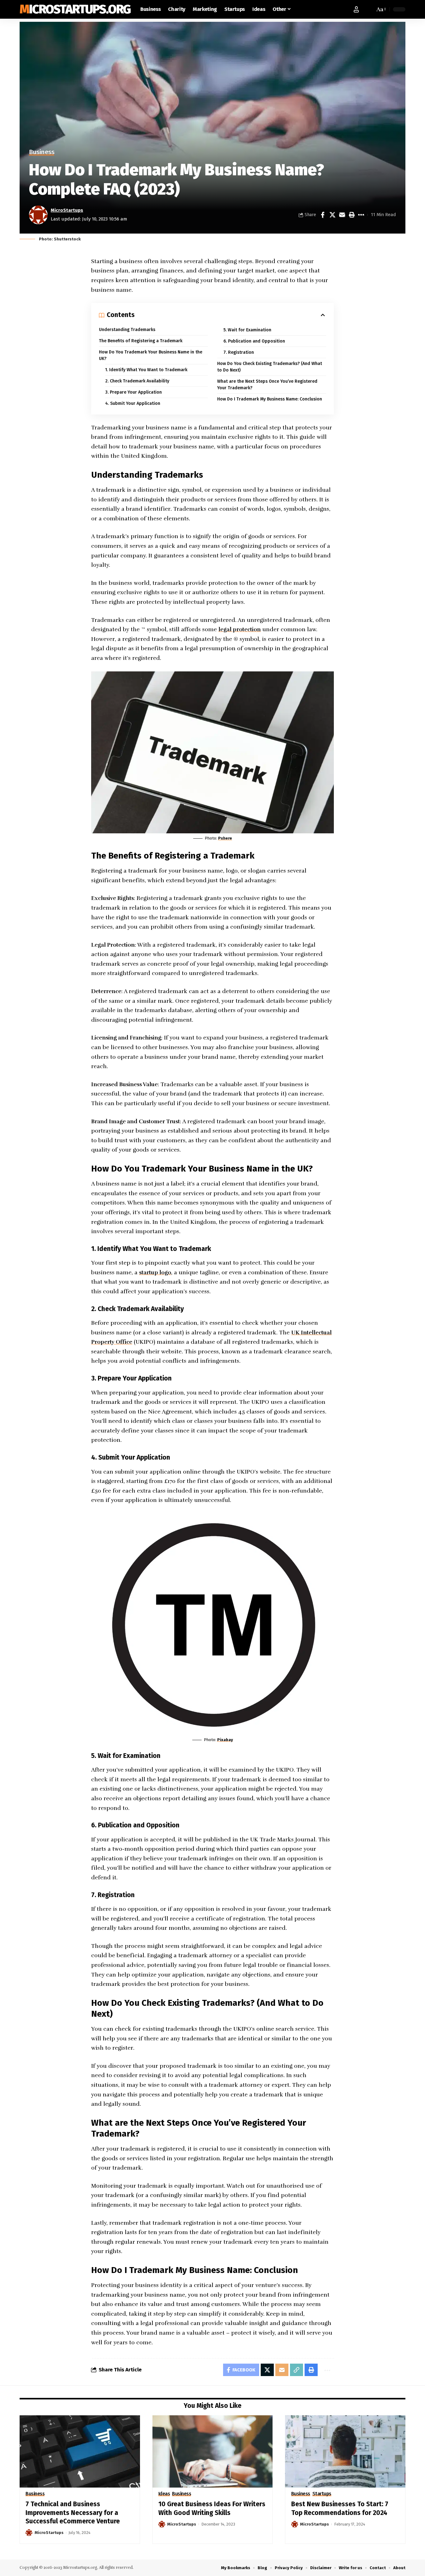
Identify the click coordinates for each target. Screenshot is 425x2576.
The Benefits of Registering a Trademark (141, 341)
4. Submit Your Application (133, 403)
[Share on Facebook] (323, 215)
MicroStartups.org (75, 9)
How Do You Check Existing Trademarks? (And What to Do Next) (270, 367)
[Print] (352, 215)
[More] (361, 215)
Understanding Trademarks (127, 330)
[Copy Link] (297, 2370)
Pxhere (225, 838)
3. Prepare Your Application (133, 392)
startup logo (155, 1272)
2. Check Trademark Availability (137, 381)
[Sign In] (356, 9)
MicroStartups (67, 210)
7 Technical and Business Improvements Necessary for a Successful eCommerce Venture (73, 2513)
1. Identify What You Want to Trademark (146, 370)
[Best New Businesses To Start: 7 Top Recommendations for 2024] (345, 2451)
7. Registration (239, 352)
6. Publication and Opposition (254, 341)
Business (42, 152)
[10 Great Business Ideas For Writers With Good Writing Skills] (213, 2451)
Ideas (164, 2494)
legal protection (240, 629)
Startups (322, 2494)
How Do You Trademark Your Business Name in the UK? (151, 355)
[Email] (342, 215)
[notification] (369, 9)
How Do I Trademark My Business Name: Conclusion (270, 399)
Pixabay (225, 1740)
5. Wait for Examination (247, 330)
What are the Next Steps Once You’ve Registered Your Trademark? (267, 385)
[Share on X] (332, 215)
